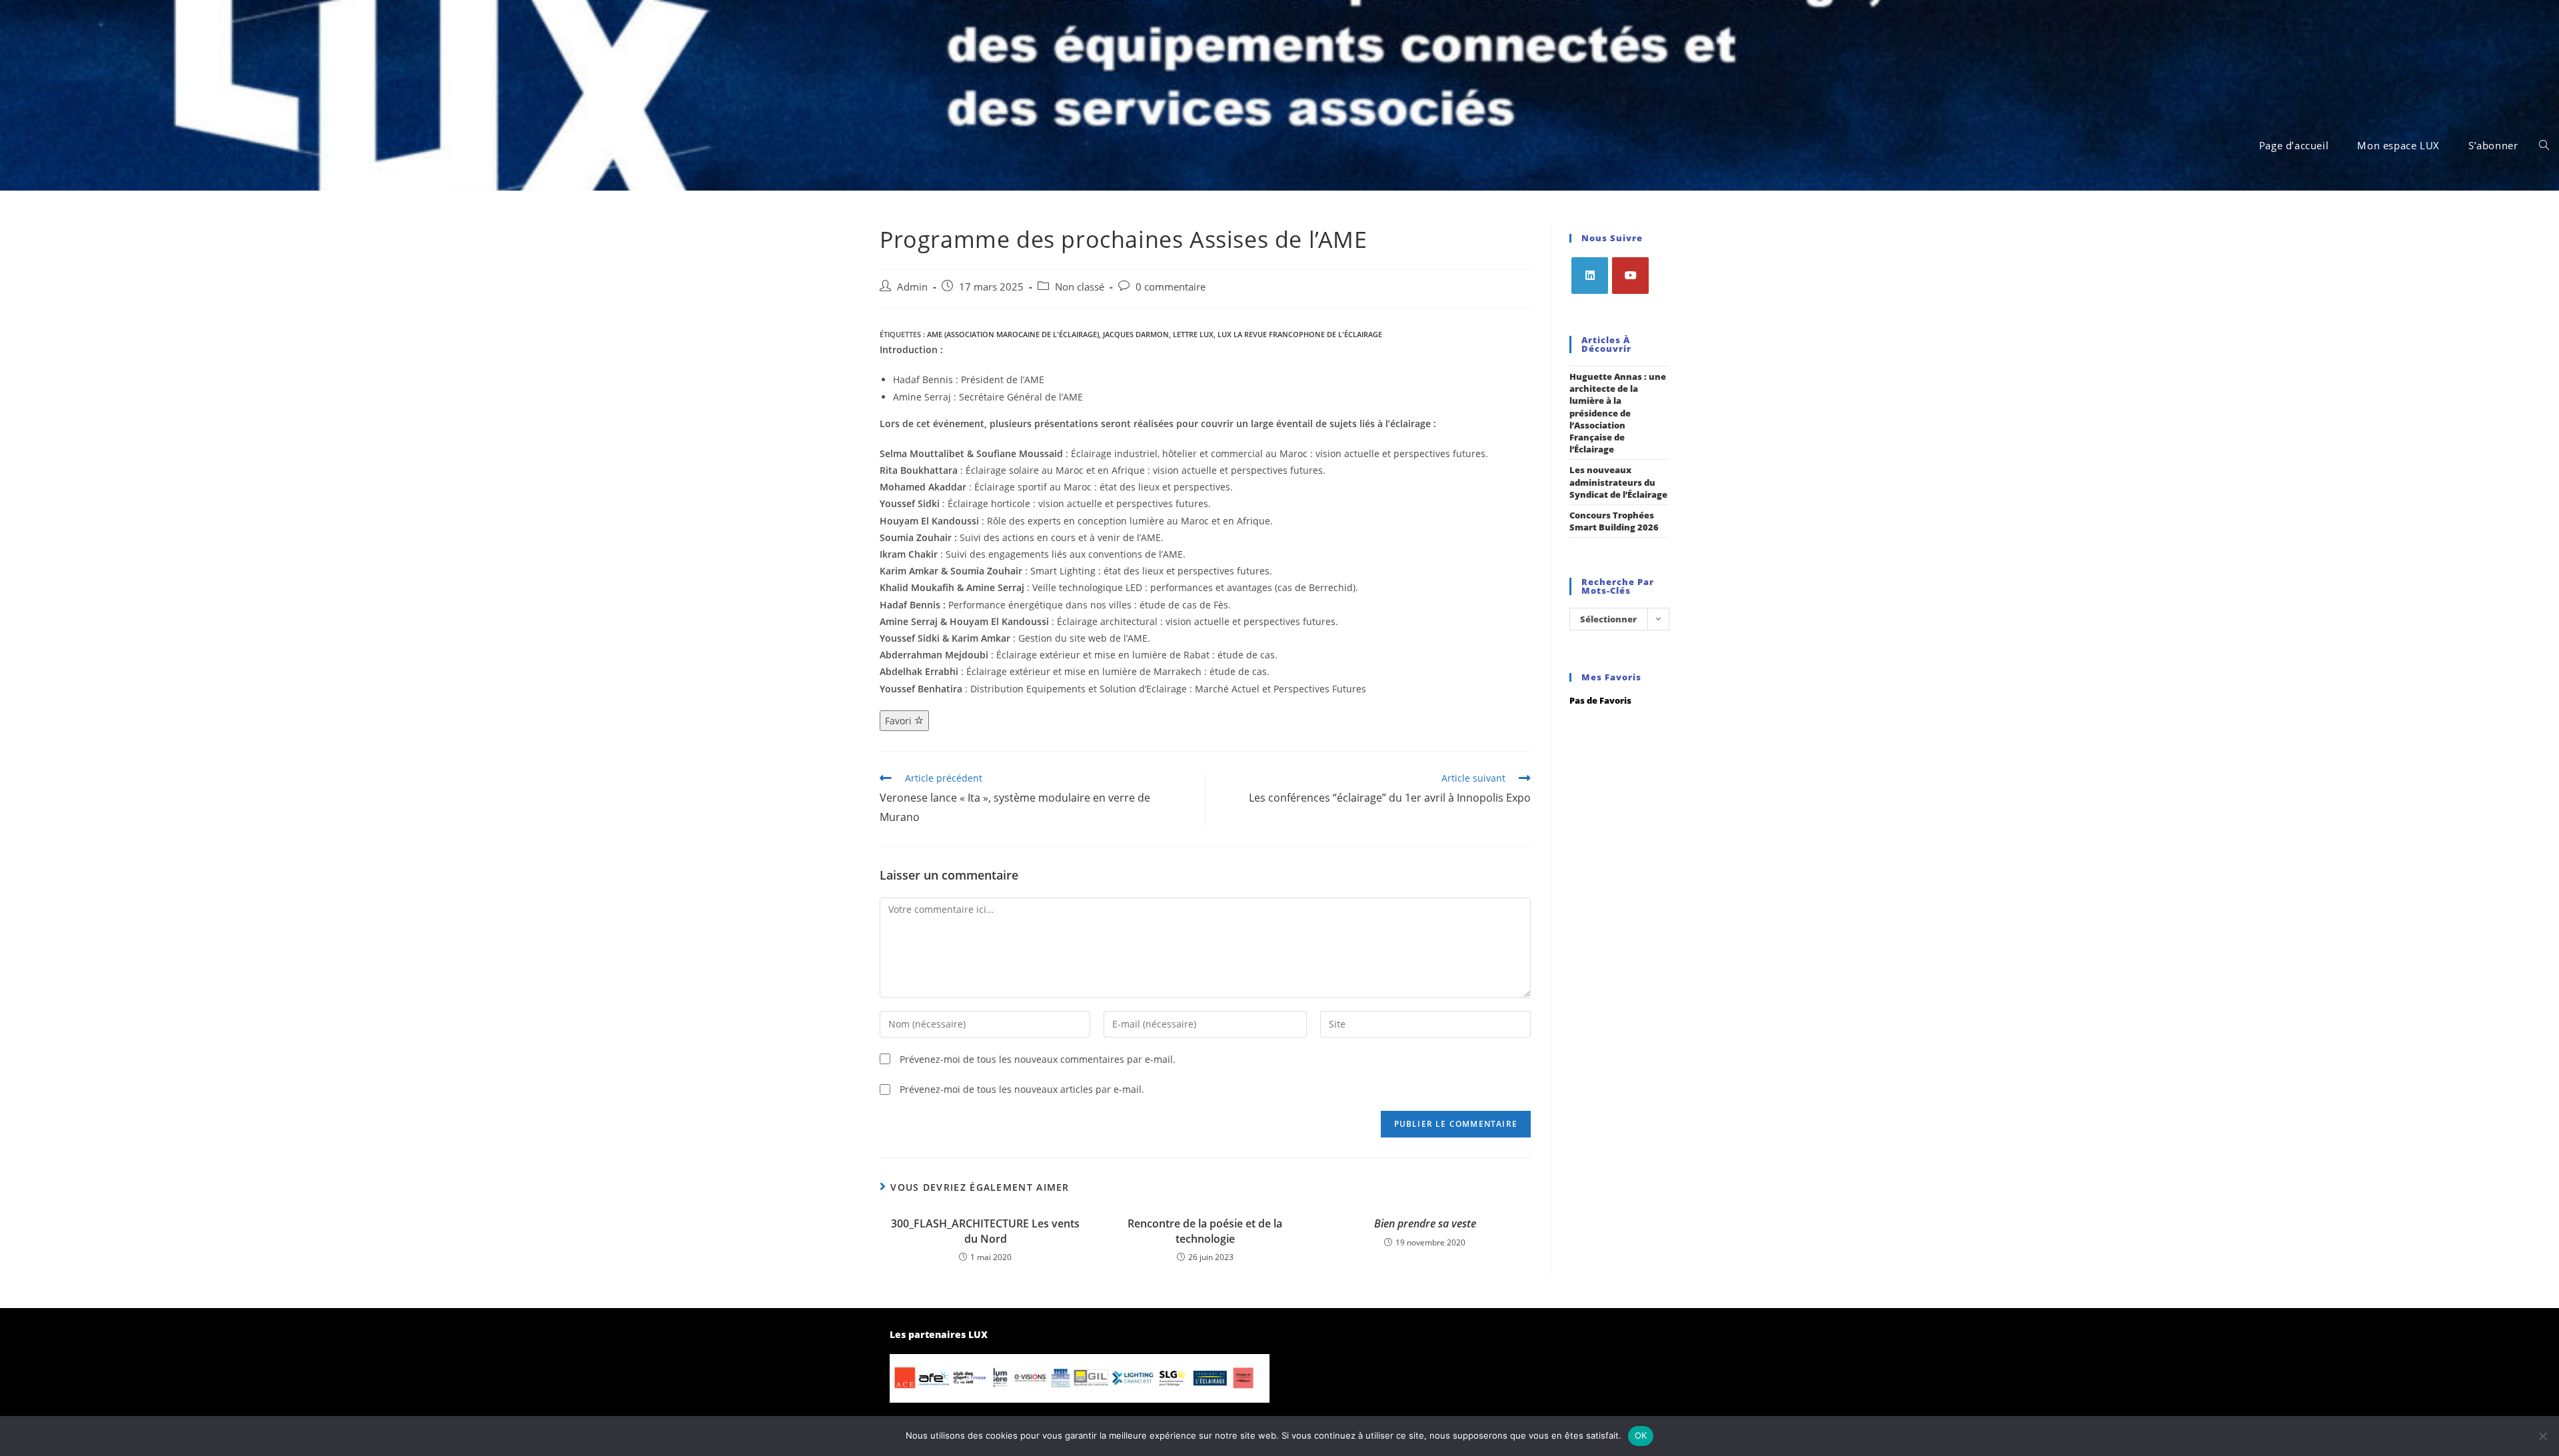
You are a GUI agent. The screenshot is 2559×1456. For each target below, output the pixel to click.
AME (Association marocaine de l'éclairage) (1013, 334)
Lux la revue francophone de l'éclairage (1300, 334)
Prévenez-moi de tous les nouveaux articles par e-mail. (1022, 1089)
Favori (900, 721)
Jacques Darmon (1136, 334)
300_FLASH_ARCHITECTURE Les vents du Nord (985, 1231)
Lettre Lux (1193, 334)
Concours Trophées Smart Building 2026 (1614, 521)
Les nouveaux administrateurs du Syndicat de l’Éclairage (1618, 482)
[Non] (2542, 1436)
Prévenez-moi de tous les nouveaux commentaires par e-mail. (1038, 1059)
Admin (912, 287)
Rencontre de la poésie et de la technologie (1205, 1231)
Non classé (1080, 287)
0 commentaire (1171, 287)
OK (1641, 1435)
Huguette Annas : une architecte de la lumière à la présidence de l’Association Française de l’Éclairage (1618, 413)
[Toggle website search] (2544, 145)
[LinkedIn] (1590, 276)
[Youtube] (1630, 276)
